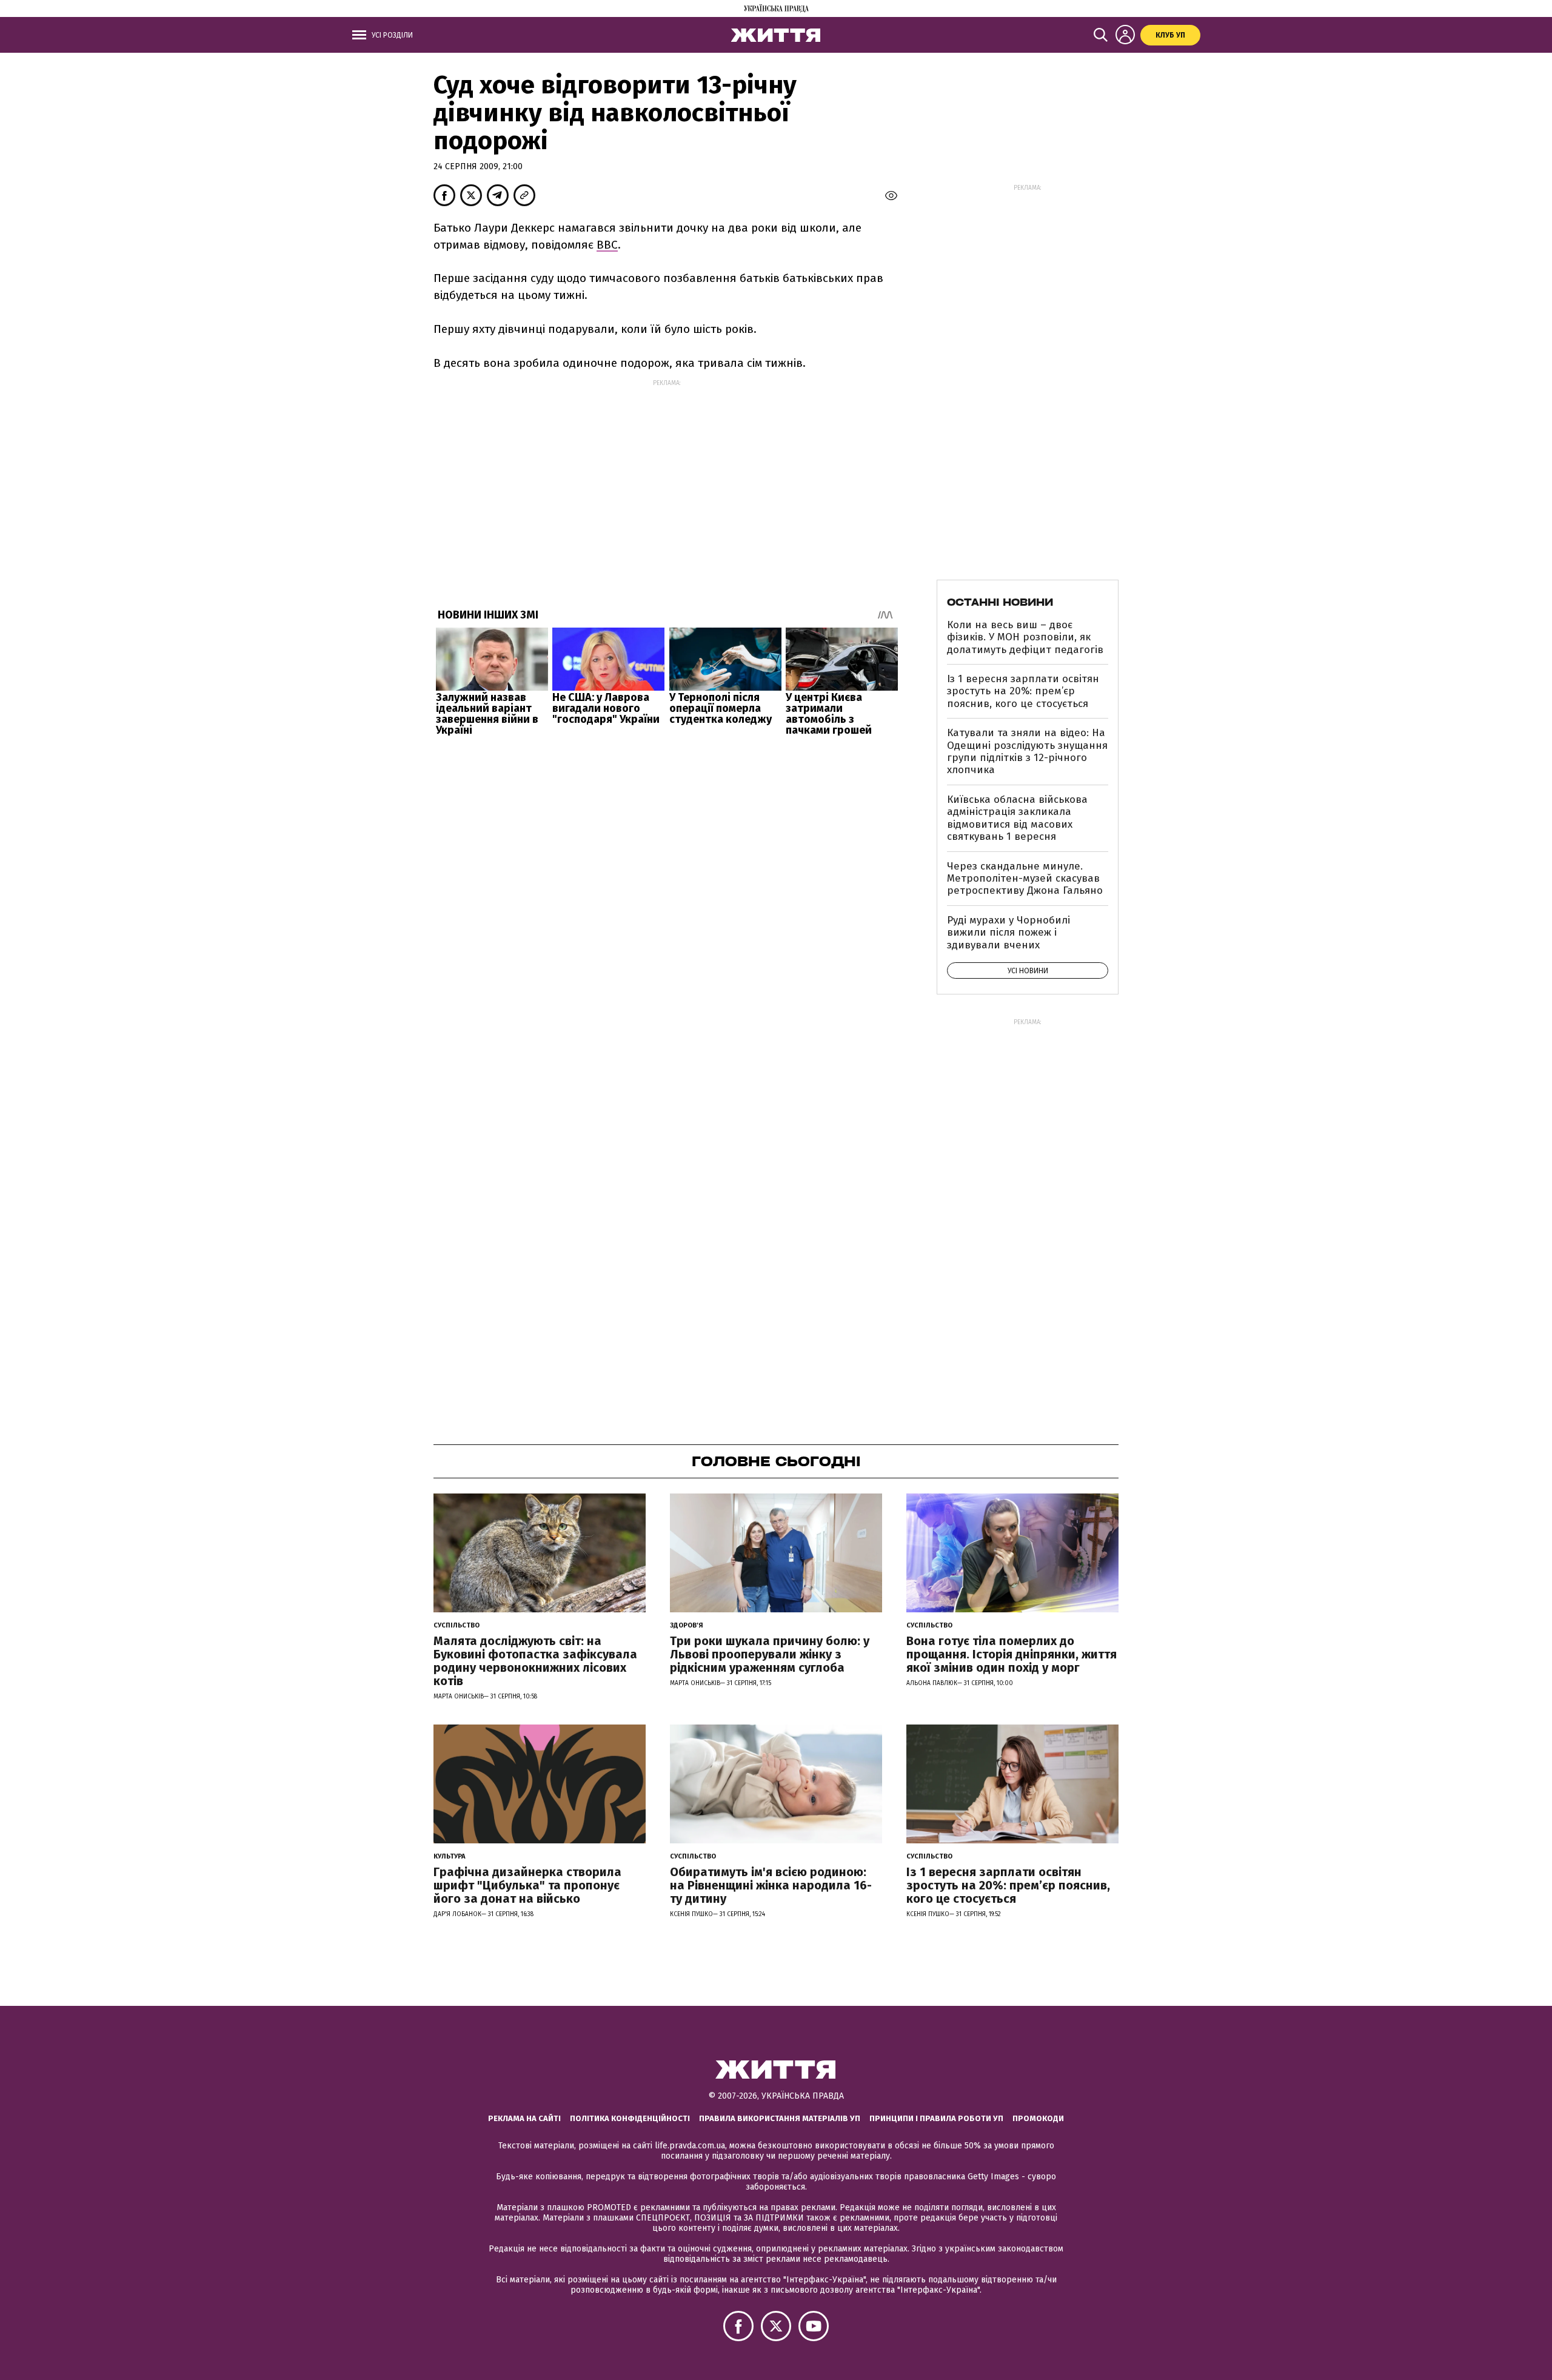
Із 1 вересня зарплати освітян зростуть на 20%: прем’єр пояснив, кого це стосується (1023, 691)
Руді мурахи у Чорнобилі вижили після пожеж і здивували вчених (1008, 933)
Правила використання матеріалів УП (780, 2118)
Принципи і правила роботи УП (936, 2118)
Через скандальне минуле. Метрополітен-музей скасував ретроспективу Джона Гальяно (1025, 879)
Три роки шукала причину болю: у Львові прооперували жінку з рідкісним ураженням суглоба (770, 1654)
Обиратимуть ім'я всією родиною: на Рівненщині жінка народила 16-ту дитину (771, 1885)
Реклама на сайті (524, 2118)
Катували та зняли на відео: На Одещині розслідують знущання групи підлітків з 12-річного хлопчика (1027, 751)
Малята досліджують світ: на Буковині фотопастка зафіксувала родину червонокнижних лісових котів (535, 1661)
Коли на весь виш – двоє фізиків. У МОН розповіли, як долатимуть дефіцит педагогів (1025, 637)
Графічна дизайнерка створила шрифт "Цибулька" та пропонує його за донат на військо (527, 1885)
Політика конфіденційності (630, 2118)
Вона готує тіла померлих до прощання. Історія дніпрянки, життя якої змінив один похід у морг (1012, 1654)
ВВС (607, 245)
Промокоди (1038, 2118)
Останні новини (1000, 602)
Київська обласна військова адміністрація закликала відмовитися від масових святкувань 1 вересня (1017, 818)
